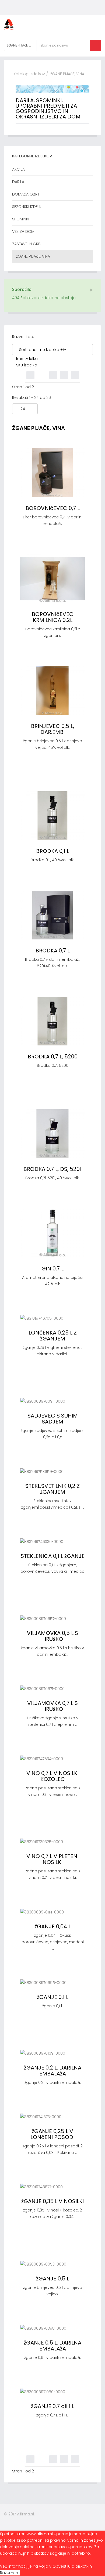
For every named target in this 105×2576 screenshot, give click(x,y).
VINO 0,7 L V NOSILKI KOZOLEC (52, 1776)
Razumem (10, 2573)
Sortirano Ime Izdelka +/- (43, 350)
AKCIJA (18, 169)
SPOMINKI (21, 219)
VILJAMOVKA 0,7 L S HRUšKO (52, 1706)
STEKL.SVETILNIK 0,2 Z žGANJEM (52, 1489)
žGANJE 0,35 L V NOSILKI (52, 2201)
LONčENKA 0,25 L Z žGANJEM (53, 1336)
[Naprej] (64, 375)
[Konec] (75, 375)
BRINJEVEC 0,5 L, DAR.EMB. (52, 729)
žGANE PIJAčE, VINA (33, 256)
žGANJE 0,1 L (53, 1997)
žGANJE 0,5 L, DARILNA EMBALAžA (52, 2346)
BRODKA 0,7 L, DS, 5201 (52, 1169)
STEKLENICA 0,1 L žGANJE (53, 1556)
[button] (99, 2521)
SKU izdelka (27, 365)
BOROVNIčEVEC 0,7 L (53, 508)
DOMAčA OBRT (26, 194)
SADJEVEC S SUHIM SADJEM (53, 1419)
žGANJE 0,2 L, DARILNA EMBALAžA (53, 2071)
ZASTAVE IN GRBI (27, 244)
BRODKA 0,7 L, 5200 (53, 1057)
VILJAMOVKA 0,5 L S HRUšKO (52, 1636)
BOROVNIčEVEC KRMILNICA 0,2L (53, 617)
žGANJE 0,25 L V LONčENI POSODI (52, 2134)
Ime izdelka (27, 359)
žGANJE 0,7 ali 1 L (53, 2406)
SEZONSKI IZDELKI (27, 207)
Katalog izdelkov (29, 74)
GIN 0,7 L (52, 1269)
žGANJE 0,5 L (53, 2279)
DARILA (18, 182)
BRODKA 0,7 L (53, 951)
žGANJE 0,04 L (53, 1926)
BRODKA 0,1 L (53, 851)
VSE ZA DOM (23, 231)
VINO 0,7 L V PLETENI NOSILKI (52, 1859)
